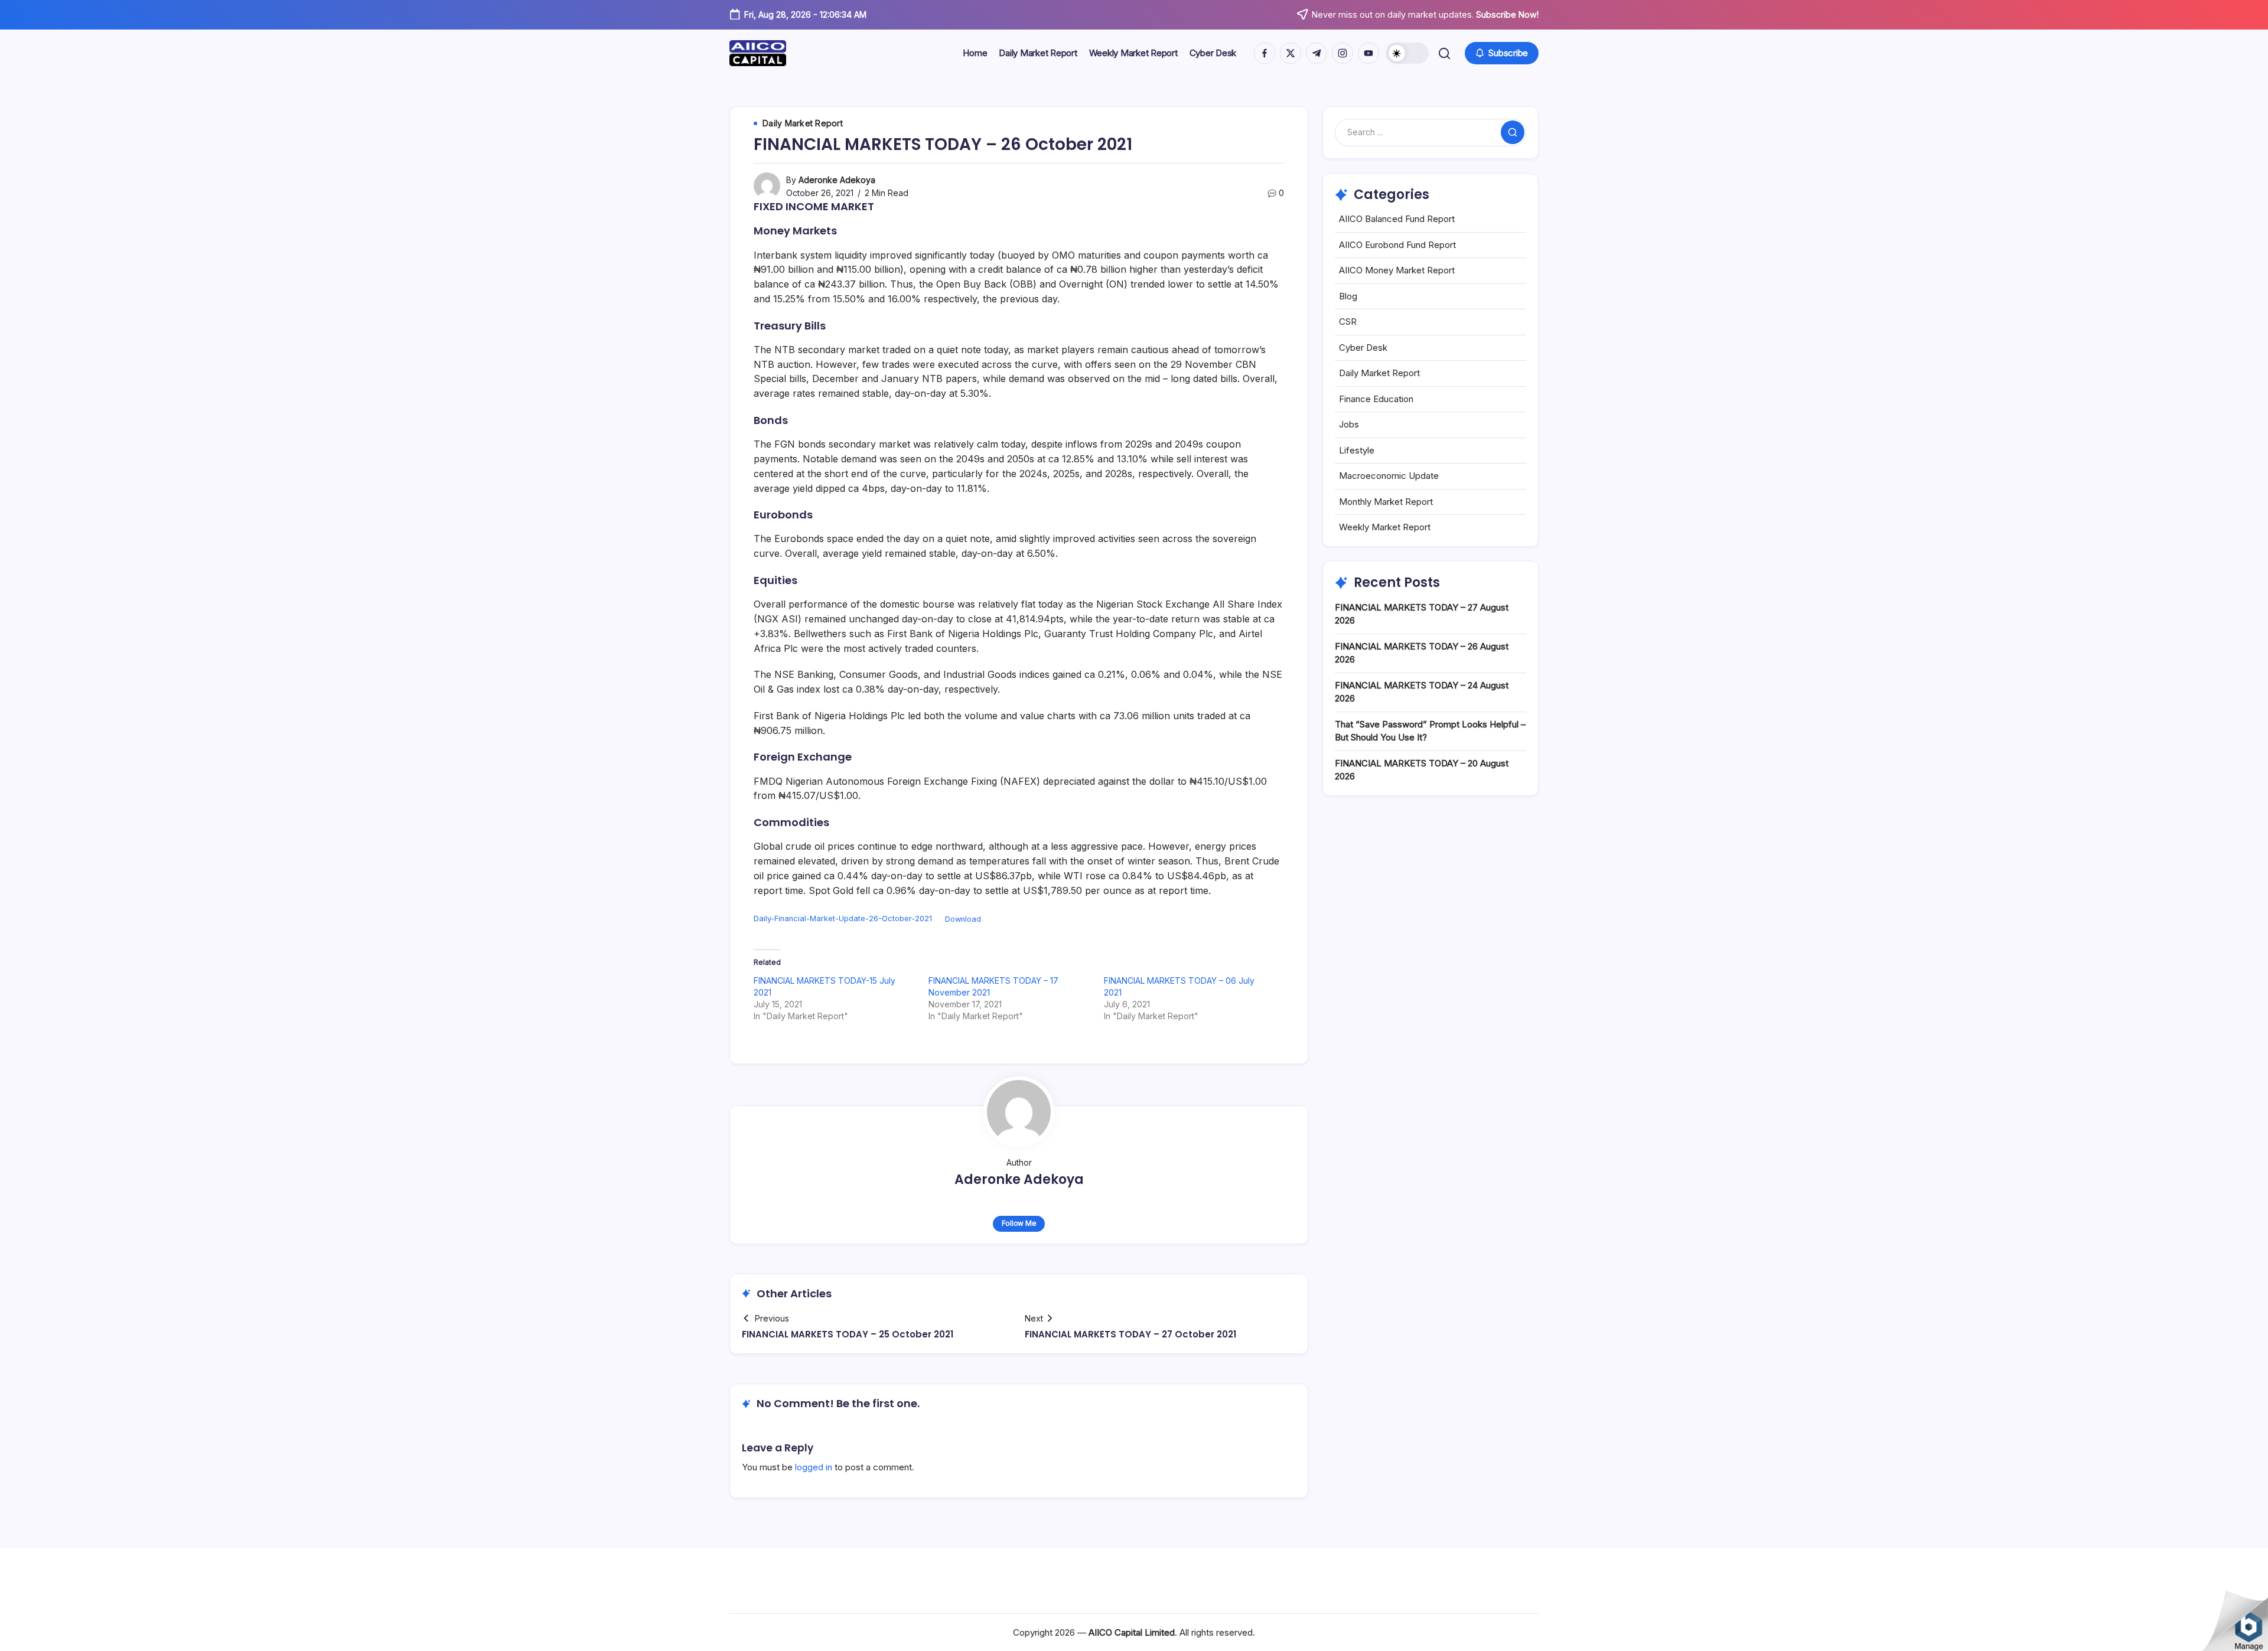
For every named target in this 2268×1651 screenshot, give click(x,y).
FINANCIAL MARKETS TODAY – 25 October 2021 (848, 1334)
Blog (1348, 296)
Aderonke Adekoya (837, 180)
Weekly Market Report (1385, 527)
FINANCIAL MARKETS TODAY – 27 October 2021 (1130, 1334)
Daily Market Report (1379, 373)
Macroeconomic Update (1389, 476)
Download (963, 919)
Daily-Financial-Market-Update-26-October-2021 (843, 919)
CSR (1348, 322)
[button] (1407, 53)
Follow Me (1019, 1223)
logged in (814, 1467)
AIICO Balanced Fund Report (1397, 219)
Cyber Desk (1363, 348)
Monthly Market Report (1386, 502)
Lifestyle (1357, 450)
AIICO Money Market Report (1397, 270)
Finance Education (1376, 399)
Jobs (1349, 424)
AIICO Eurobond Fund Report (1397, 245)
